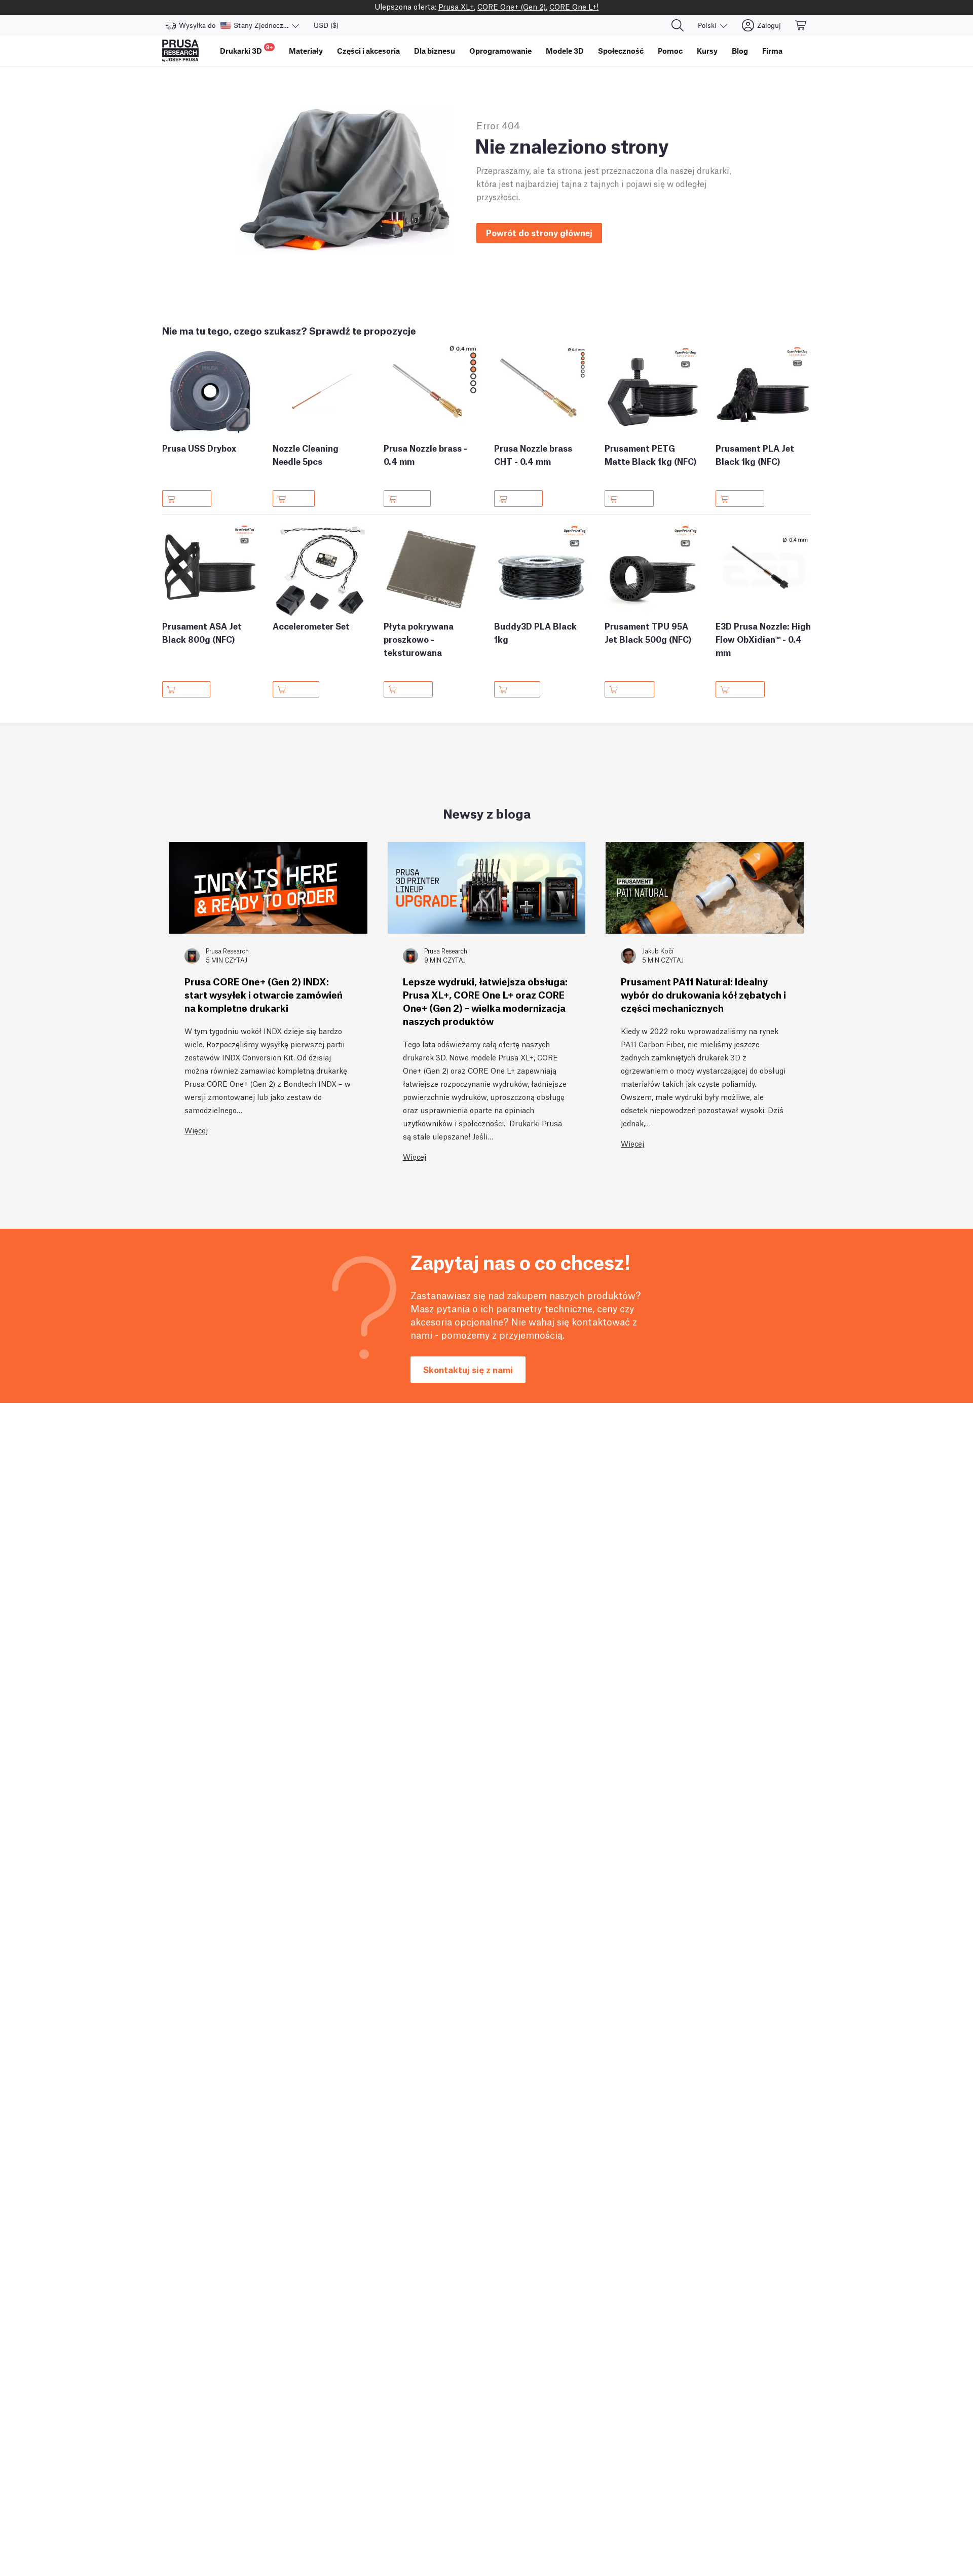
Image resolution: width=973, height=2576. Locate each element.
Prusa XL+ (456, 6)
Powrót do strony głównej (539, 232)
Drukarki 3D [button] (246, 49)
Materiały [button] (306, 51)
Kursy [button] (707, 51)
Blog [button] (740, 51)
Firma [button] (772, 51)
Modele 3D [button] (565, 51)
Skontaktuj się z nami (468, 1369)
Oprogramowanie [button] (500, 51)
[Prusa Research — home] (180, 51)
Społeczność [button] (621, 51)
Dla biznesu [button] (435, 51)
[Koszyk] (801, 25)
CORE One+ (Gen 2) (512, 6)
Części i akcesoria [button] (368, 51)
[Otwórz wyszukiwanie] (678, 25)
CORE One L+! (574, 6)
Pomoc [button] (670, 51)
